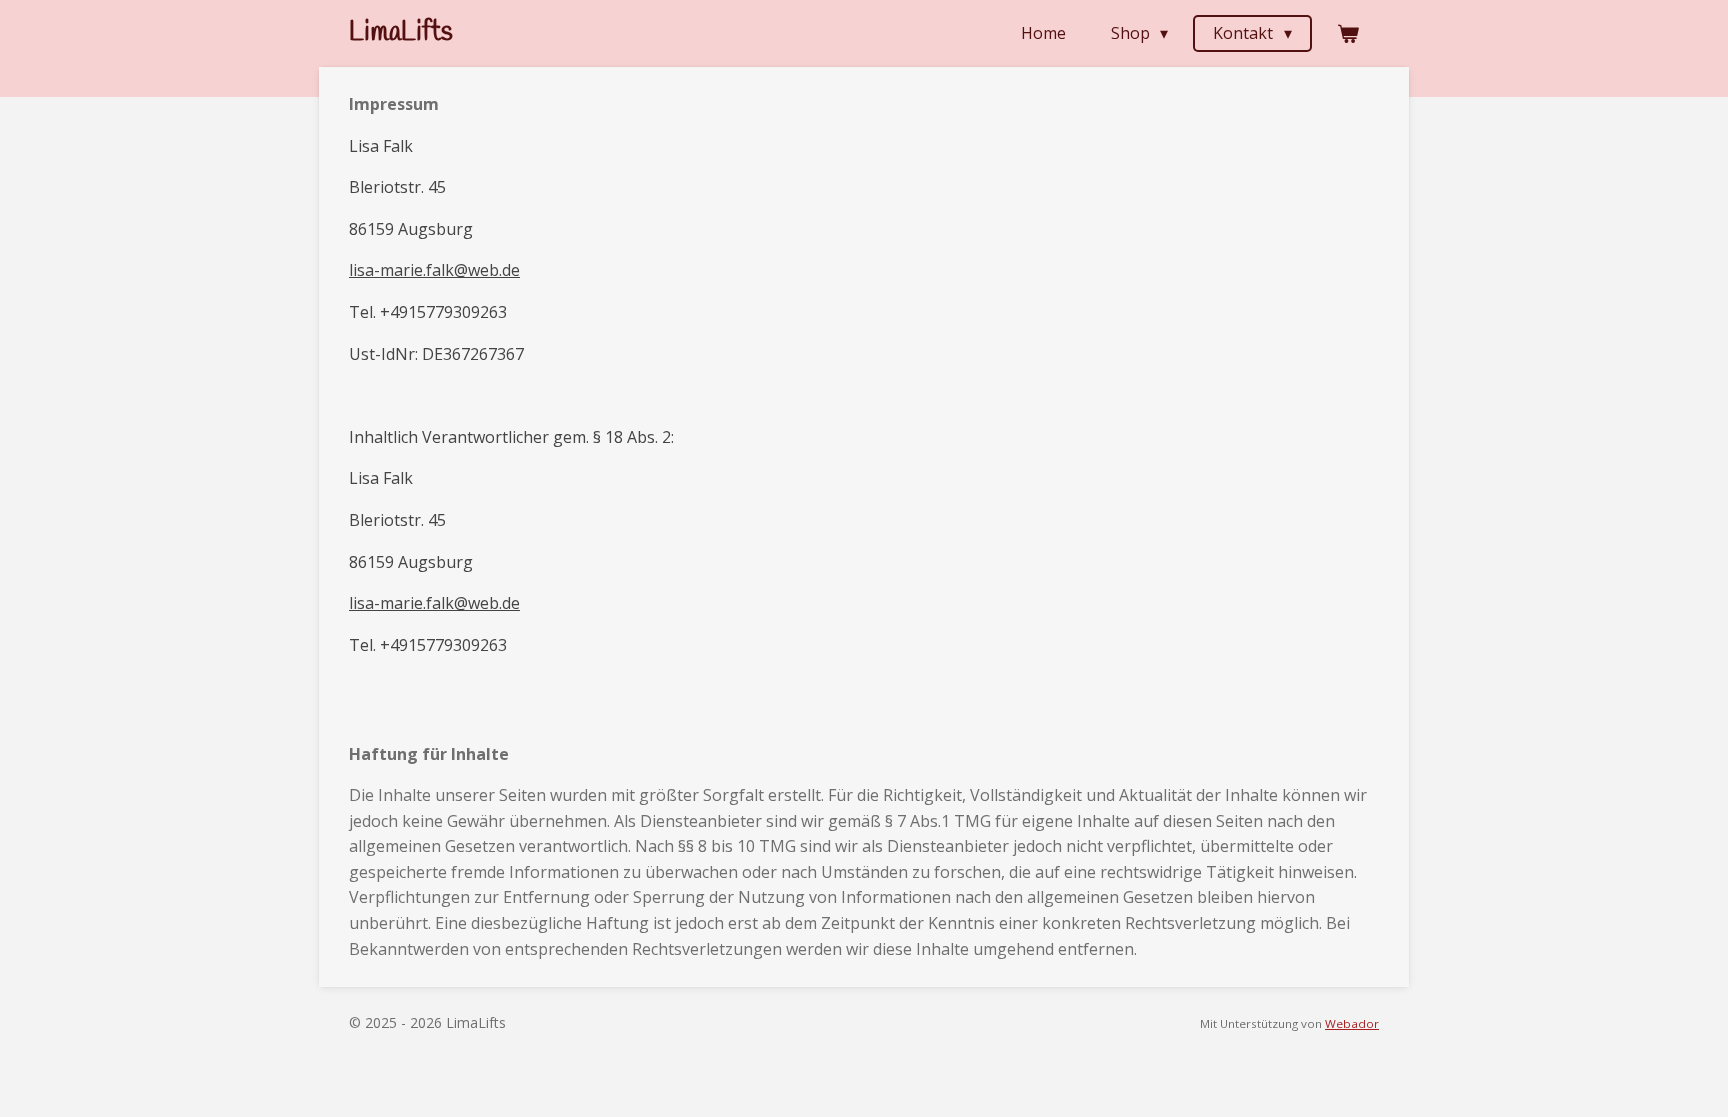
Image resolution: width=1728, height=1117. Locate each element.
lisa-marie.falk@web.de (434, 270)
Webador (1352, 1023)
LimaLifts (401, 32)
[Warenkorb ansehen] (1348, 33)
